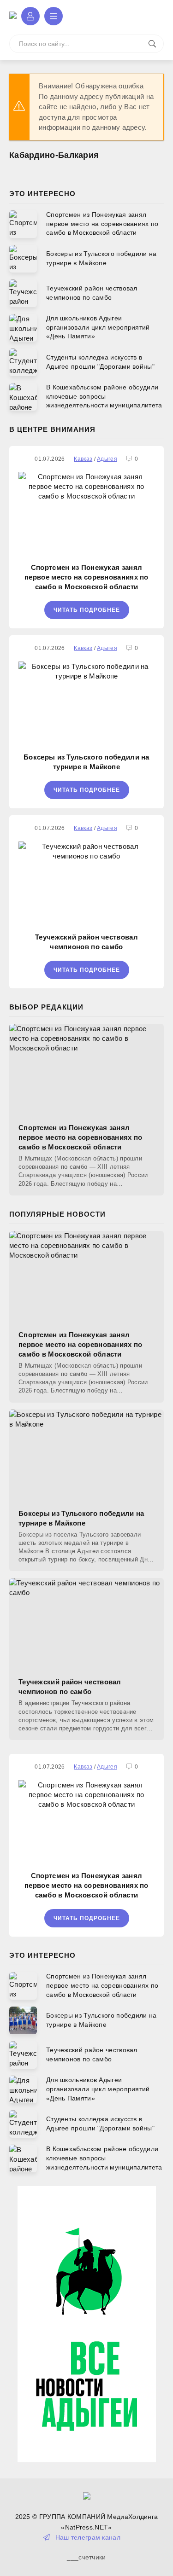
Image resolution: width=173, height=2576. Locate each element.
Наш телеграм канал (88, 2537)
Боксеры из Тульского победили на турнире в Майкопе (86, 762)
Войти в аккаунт (30, 16)
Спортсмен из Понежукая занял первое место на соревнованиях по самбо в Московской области (86, 577)
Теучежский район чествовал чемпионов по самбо (86, 942)
